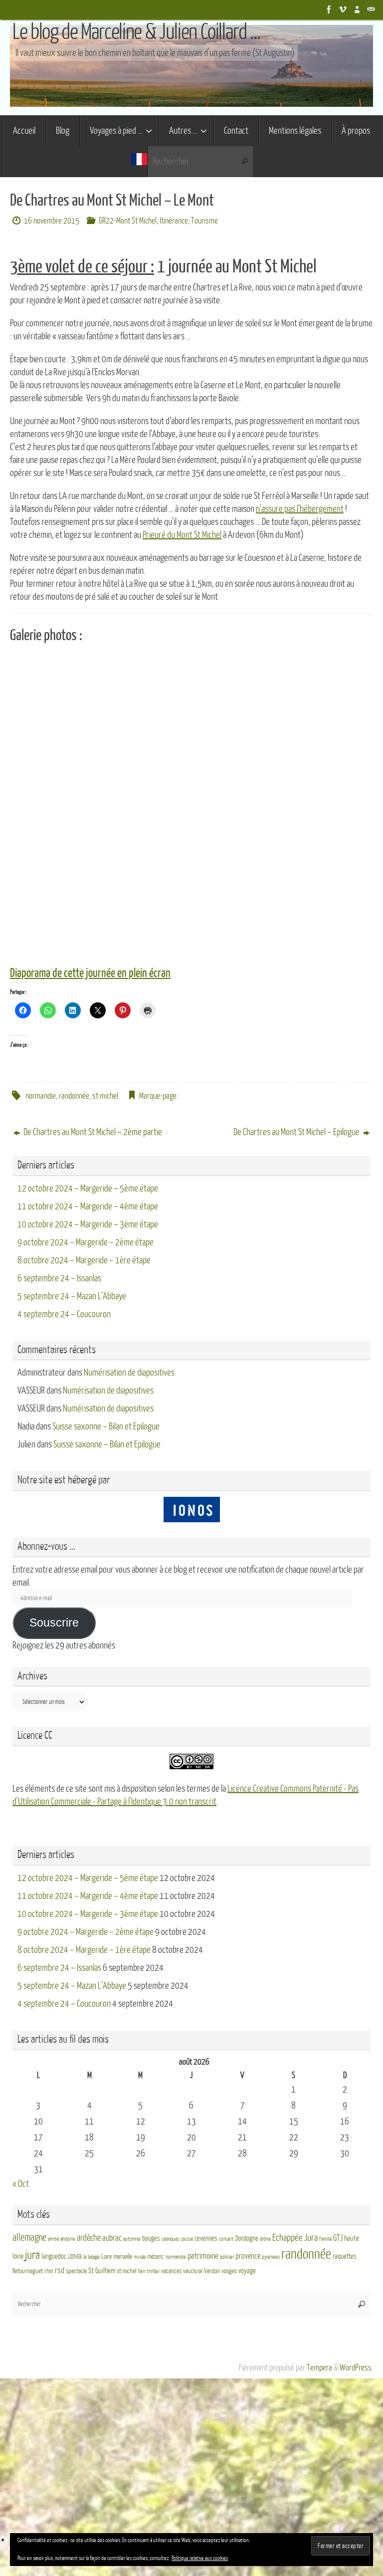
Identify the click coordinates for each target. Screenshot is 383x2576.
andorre (68, 2239)
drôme (265, 2239)
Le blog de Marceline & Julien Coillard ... (136, 32)
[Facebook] (329, 9)
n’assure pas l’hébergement (300, 509)
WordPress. (356, 2368)
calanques (170, 2239)
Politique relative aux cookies (200, 2558)
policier (227, 2257)
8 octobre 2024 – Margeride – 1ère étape (84, 1260)
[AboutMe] (357, 9)
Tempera (319, 2368)
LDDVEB (75, 2257)
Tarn (141, 2271)
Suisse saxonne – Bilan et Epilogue (106, 1426)
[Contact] (371, 9)
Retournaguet (28, 2271)
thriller (153, 2271)
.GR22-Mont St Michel (127, 221)
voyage (247, 2271)
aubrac (112, 2238)
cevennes (206, 2238)
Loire (106, 2257)
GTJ (338, 2238)
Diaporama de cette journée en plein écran (90, 973)
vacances (171, 2271)
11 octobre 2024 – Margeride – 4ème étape (88, 1206)
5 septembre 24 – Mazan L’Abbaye (72, 1296)
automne (132, 2239)
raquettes (345, 2256)
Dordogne (247, 2238)
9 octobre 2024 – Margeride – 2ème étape (86, 1242)
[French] (139, 161)
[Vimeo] (343, 9)
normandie (41, 1096)
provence (248, 2256)
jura (32, 2255)
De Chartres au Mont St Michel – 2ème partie (92, 1132)
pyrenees (271, 2257)
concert (226, 2239)
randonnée (74, 1096)
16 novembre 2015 (52, 221)
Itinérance (174, 221)
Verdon (212, 2271)
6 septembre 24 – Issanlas (59, 1278)
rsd (60, 2270)
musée (140, 2257)
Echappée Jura (295, 2237)
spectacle (76, 2271)
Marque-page (158, 1096)
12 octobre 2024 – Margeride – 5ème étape (88, 1188)
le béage (92, 2257)
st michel (105, 1096)
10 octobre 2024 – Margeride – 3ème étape (88, 1224)
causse (187, 2239)
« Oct (21, 2184)
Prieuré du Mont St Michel (182, 535)
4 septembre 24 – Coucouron (64, 1314)
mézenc (156, 2257)
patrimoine (203, 2256)
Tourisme (204, 221)
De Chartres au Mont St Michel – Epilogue (297, 1132)
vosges (229, 2271)
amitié (53, 2239)
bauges (151, 2238)
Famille (325, 2239)
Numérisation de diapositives (129, 1373)
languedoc (54, 2256)
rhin (49, 2271)
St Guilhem (102, 2271)
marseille (123, 2257)
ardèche (89, 2238)
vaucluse (193, 2271)
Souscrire (54, 1623)
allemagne (29, 2238)
